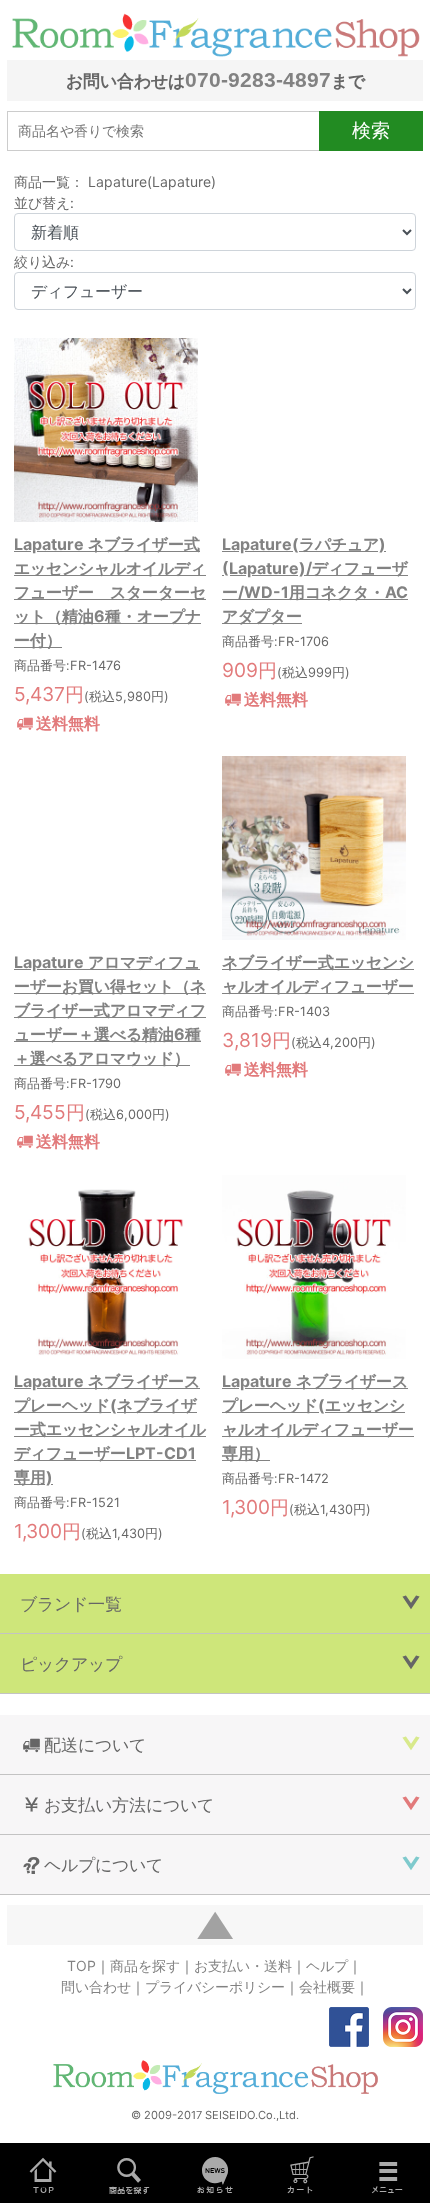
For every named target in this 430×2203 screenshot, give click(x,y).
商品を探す (145, 1965)
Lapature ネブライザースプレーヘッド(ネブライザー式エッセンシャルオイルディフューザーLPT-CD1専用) (110, 1429)
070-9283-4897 (258, 79)
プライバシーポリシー (215, 1986)
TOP (81, 1965)
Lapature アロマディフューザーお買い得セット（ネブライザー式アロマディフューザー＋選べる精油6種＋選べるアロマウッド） (110, 1010)
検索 (371, 130)
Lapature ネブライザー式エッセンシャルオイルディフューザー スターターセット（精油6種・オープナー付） (110, 592)
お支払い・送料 (243, 1965)
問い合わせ (96, 1986)
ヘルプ (327, 1965)
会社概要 (327, 1986)
